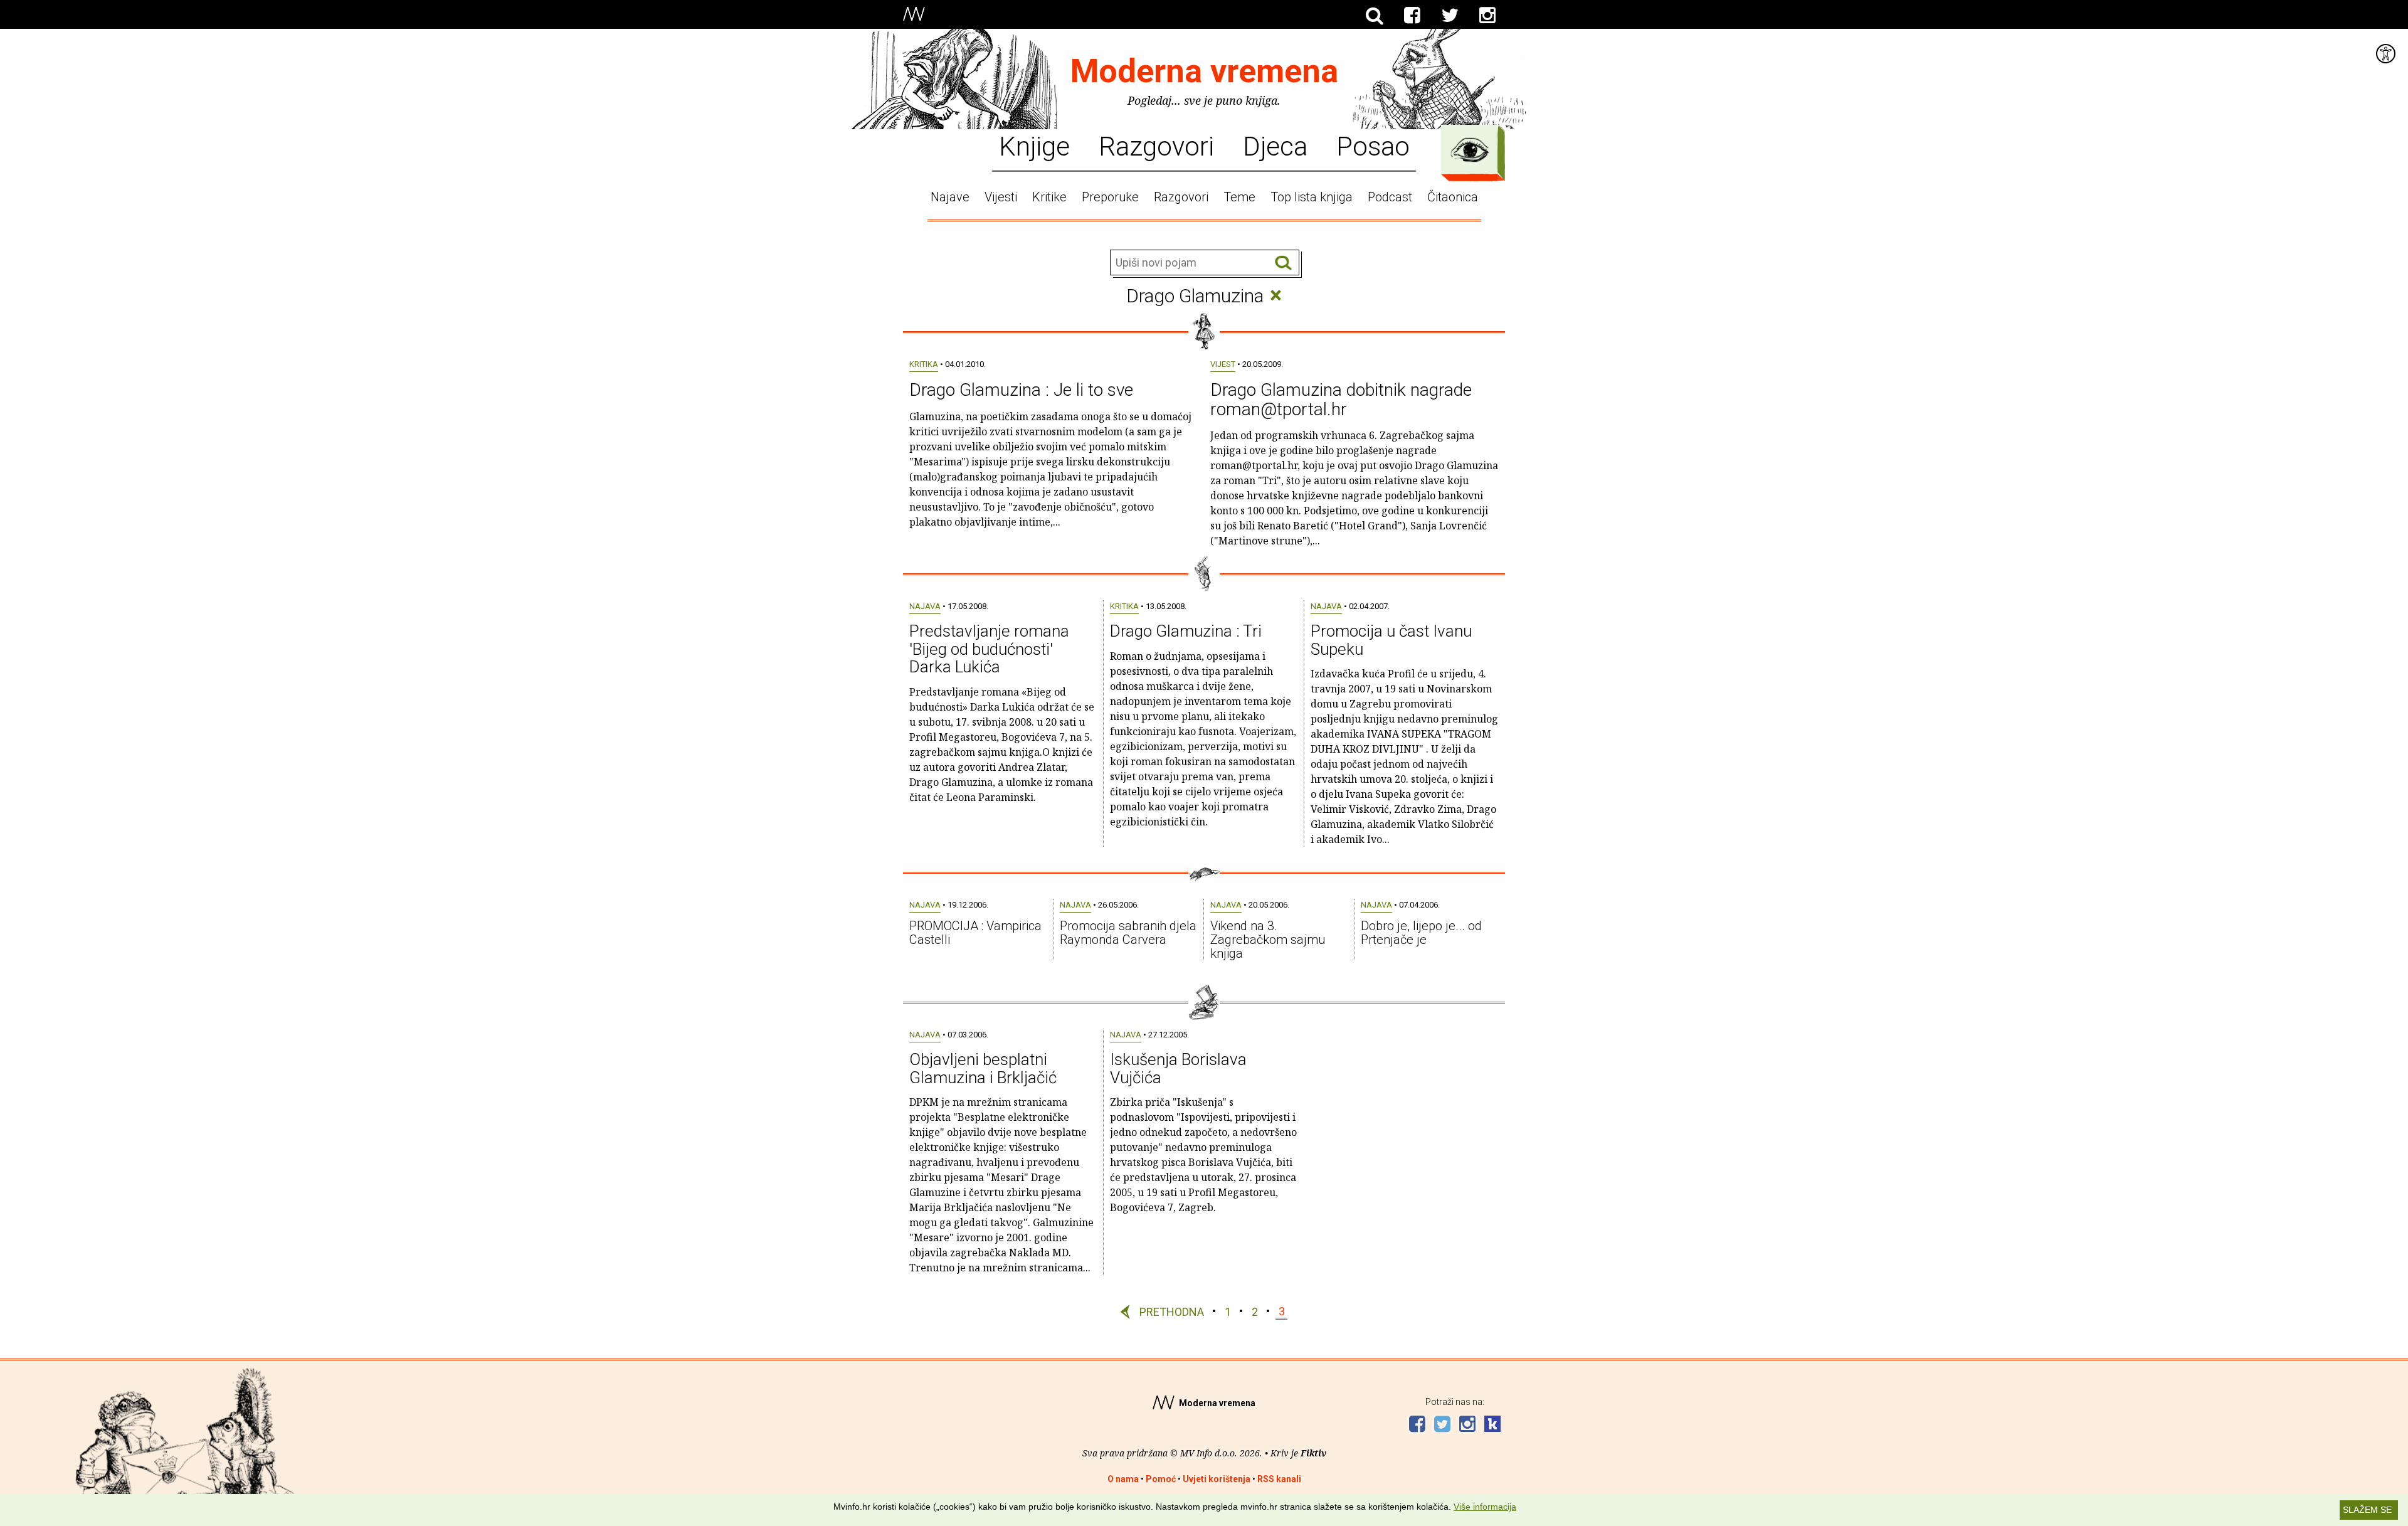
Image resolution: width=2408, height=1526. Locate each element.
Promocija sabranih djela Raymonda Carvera (1128, 933)
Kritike (1049, 197)
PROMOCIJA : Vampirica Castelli (975, 933)
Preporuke (1110, 197)
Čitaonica (1453, 197)
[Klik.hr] (1492, 1425)
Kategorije (1470, 150)
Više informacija (1485, 1507)
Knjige (1034, 146)
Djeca (1275, 146)
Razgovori (1156, 146)
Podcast (1390, 197)
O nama (1123, 1479)
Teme (1239, 197)
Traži (1283, 263)
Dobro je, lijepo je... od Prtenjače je (1421, 933)
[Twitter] (1450, 16)
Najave (950, 197)
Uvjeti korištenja (1217, 1479)
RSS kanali (1279, 1479)
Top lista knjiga (1312, 197)
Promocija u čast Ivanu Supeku (1391, 640)
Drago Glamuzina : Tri (1186, 631)
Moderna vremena (1204, 71)
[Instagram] (1487, 16)
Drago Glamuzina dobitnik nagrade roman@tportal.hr (1341, 400)
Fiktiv (1313, 1453)
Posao (1373, 146)
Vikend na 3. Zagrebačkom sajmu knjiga (1268, 940)
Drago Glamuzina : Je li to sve (1021, 390)
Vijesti (1001, 197)
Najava (925, 606)
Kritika (924, 364)
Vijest (1223, 364)
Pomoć (1161, 1479)
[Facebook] (1412, 16)
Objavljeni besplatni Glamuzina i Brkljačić (983, 1068)
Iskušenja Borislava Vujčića (1178, 1068)
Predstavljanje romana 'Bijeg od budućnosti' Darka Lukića (989, 649)
